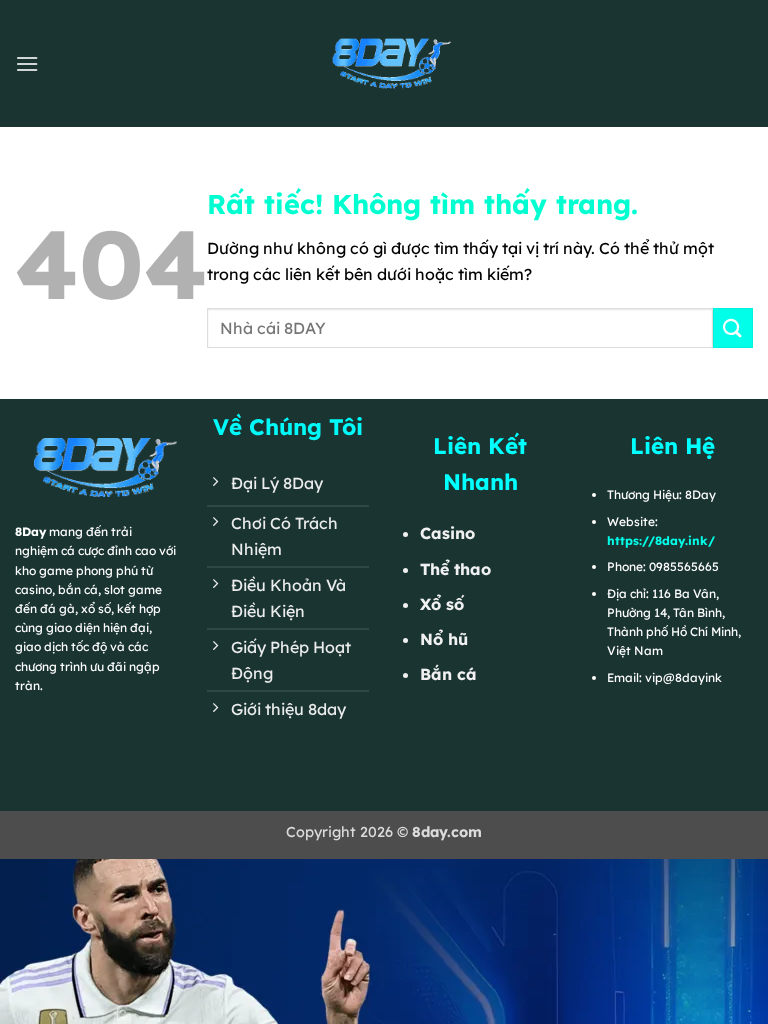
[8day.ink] (384, 63)
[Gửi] (733, 327)
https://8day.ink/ (661, 540)
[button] (27, 63)
